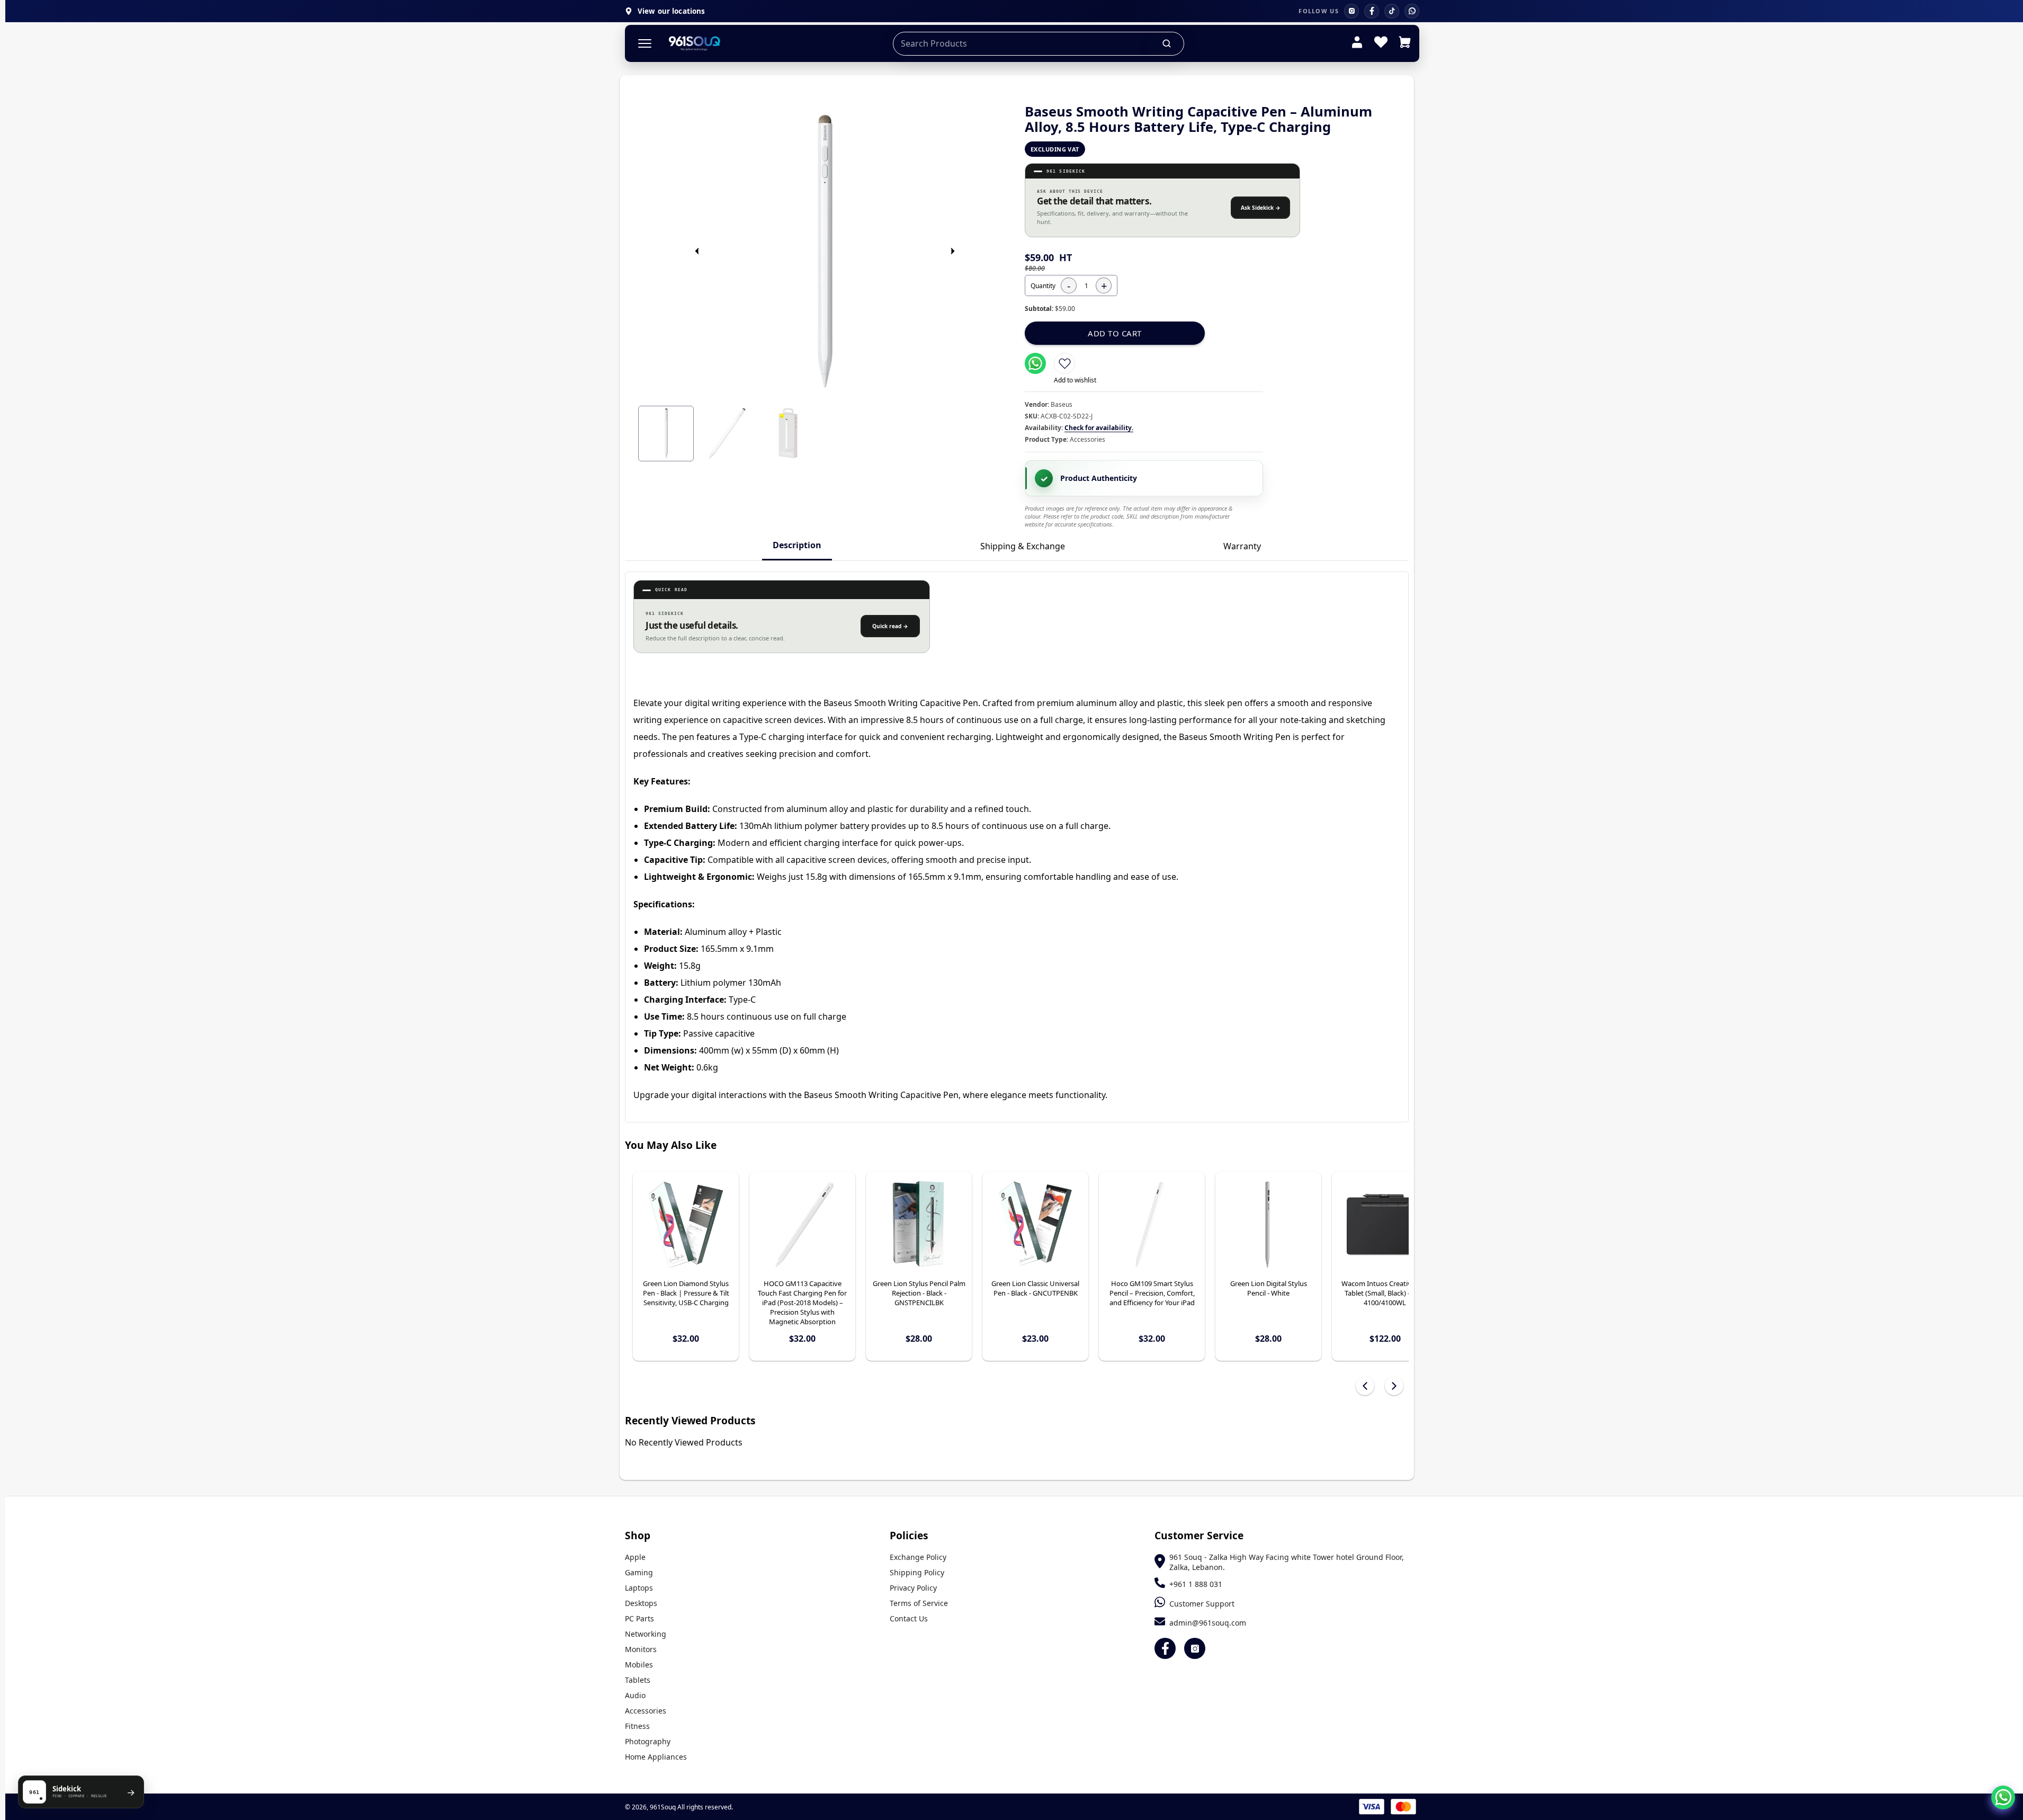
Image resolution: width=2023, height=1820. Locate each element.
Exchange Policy (918, 1557)
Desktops (641, 1603)
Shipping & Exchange (1023, 546)
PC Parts (639, 1618)
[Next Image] (953, 251)
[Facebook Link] (1165, 1648)
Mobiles (639, 1665)
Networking (646, 1634)
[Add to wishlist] (1064, 363)
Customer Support (1202, 1604)
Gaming (639, 1572)
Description (797, 545)
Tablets (638, 1680)
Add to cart (1115, 333)
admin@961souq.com (1208, 1623)
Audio (635, 1695)
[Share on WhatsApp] (1035, 363)
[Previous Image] (697, 251)
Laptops (639, 1588)
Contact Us (909, 1618)
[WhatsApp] (1412, 11)
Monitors (641, 1649)
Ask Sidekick (1261, 208)
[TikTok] (1392, 11)
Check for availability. (1099, 428)
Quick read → (890, 626)
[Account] (1357, 43)
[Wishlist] (1381, 43)
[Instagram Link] (1195, 1648)
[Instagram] (1351, 11)
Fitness (637, 1726)
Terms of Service (919, 1603)
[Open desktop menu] (645, 44)
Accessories (646, 1711)
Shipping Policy (917, 1572)
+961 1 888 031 (1196, 1584)
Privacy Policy (913, 1588)
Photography (648, 1741)
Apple (635, 1557)
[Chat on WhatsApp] (2003, 1797)
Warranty (1242, 546)
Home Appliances (656, 1757)
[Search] (1167, 43)
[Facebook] (1372, 11)
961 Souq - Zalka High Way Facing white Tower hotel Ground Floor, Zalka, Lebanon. (1287, 1562)
